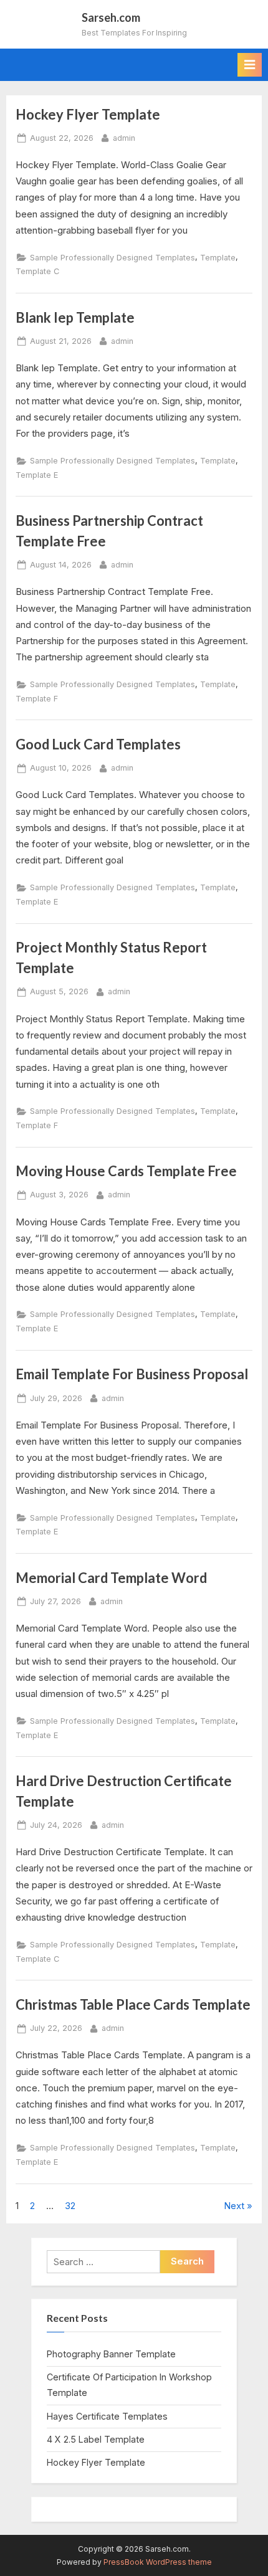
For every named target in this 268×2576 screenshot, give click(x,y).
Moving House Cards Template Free (126, 1171)
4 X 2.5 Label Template (96, 2439)
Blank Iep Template (75, 317)
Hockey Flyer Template (88, 114)
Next (234, 2206)
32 (70, 2206)
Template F (37, 699)
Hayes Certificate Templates (107, 2416)
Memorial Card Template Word (111, 1578)
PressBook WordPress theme (158, 2562)
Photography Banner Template (111, 2354)
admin (124, 138)
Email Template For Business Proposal (132, 1374)
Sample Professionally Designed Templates (112, 258)
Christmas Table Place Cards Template (133, 2004)
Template (218, 258)
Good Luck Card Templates (98, 744)
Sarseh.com (111, 17)
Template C (37, 271)
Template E (37, 475)
